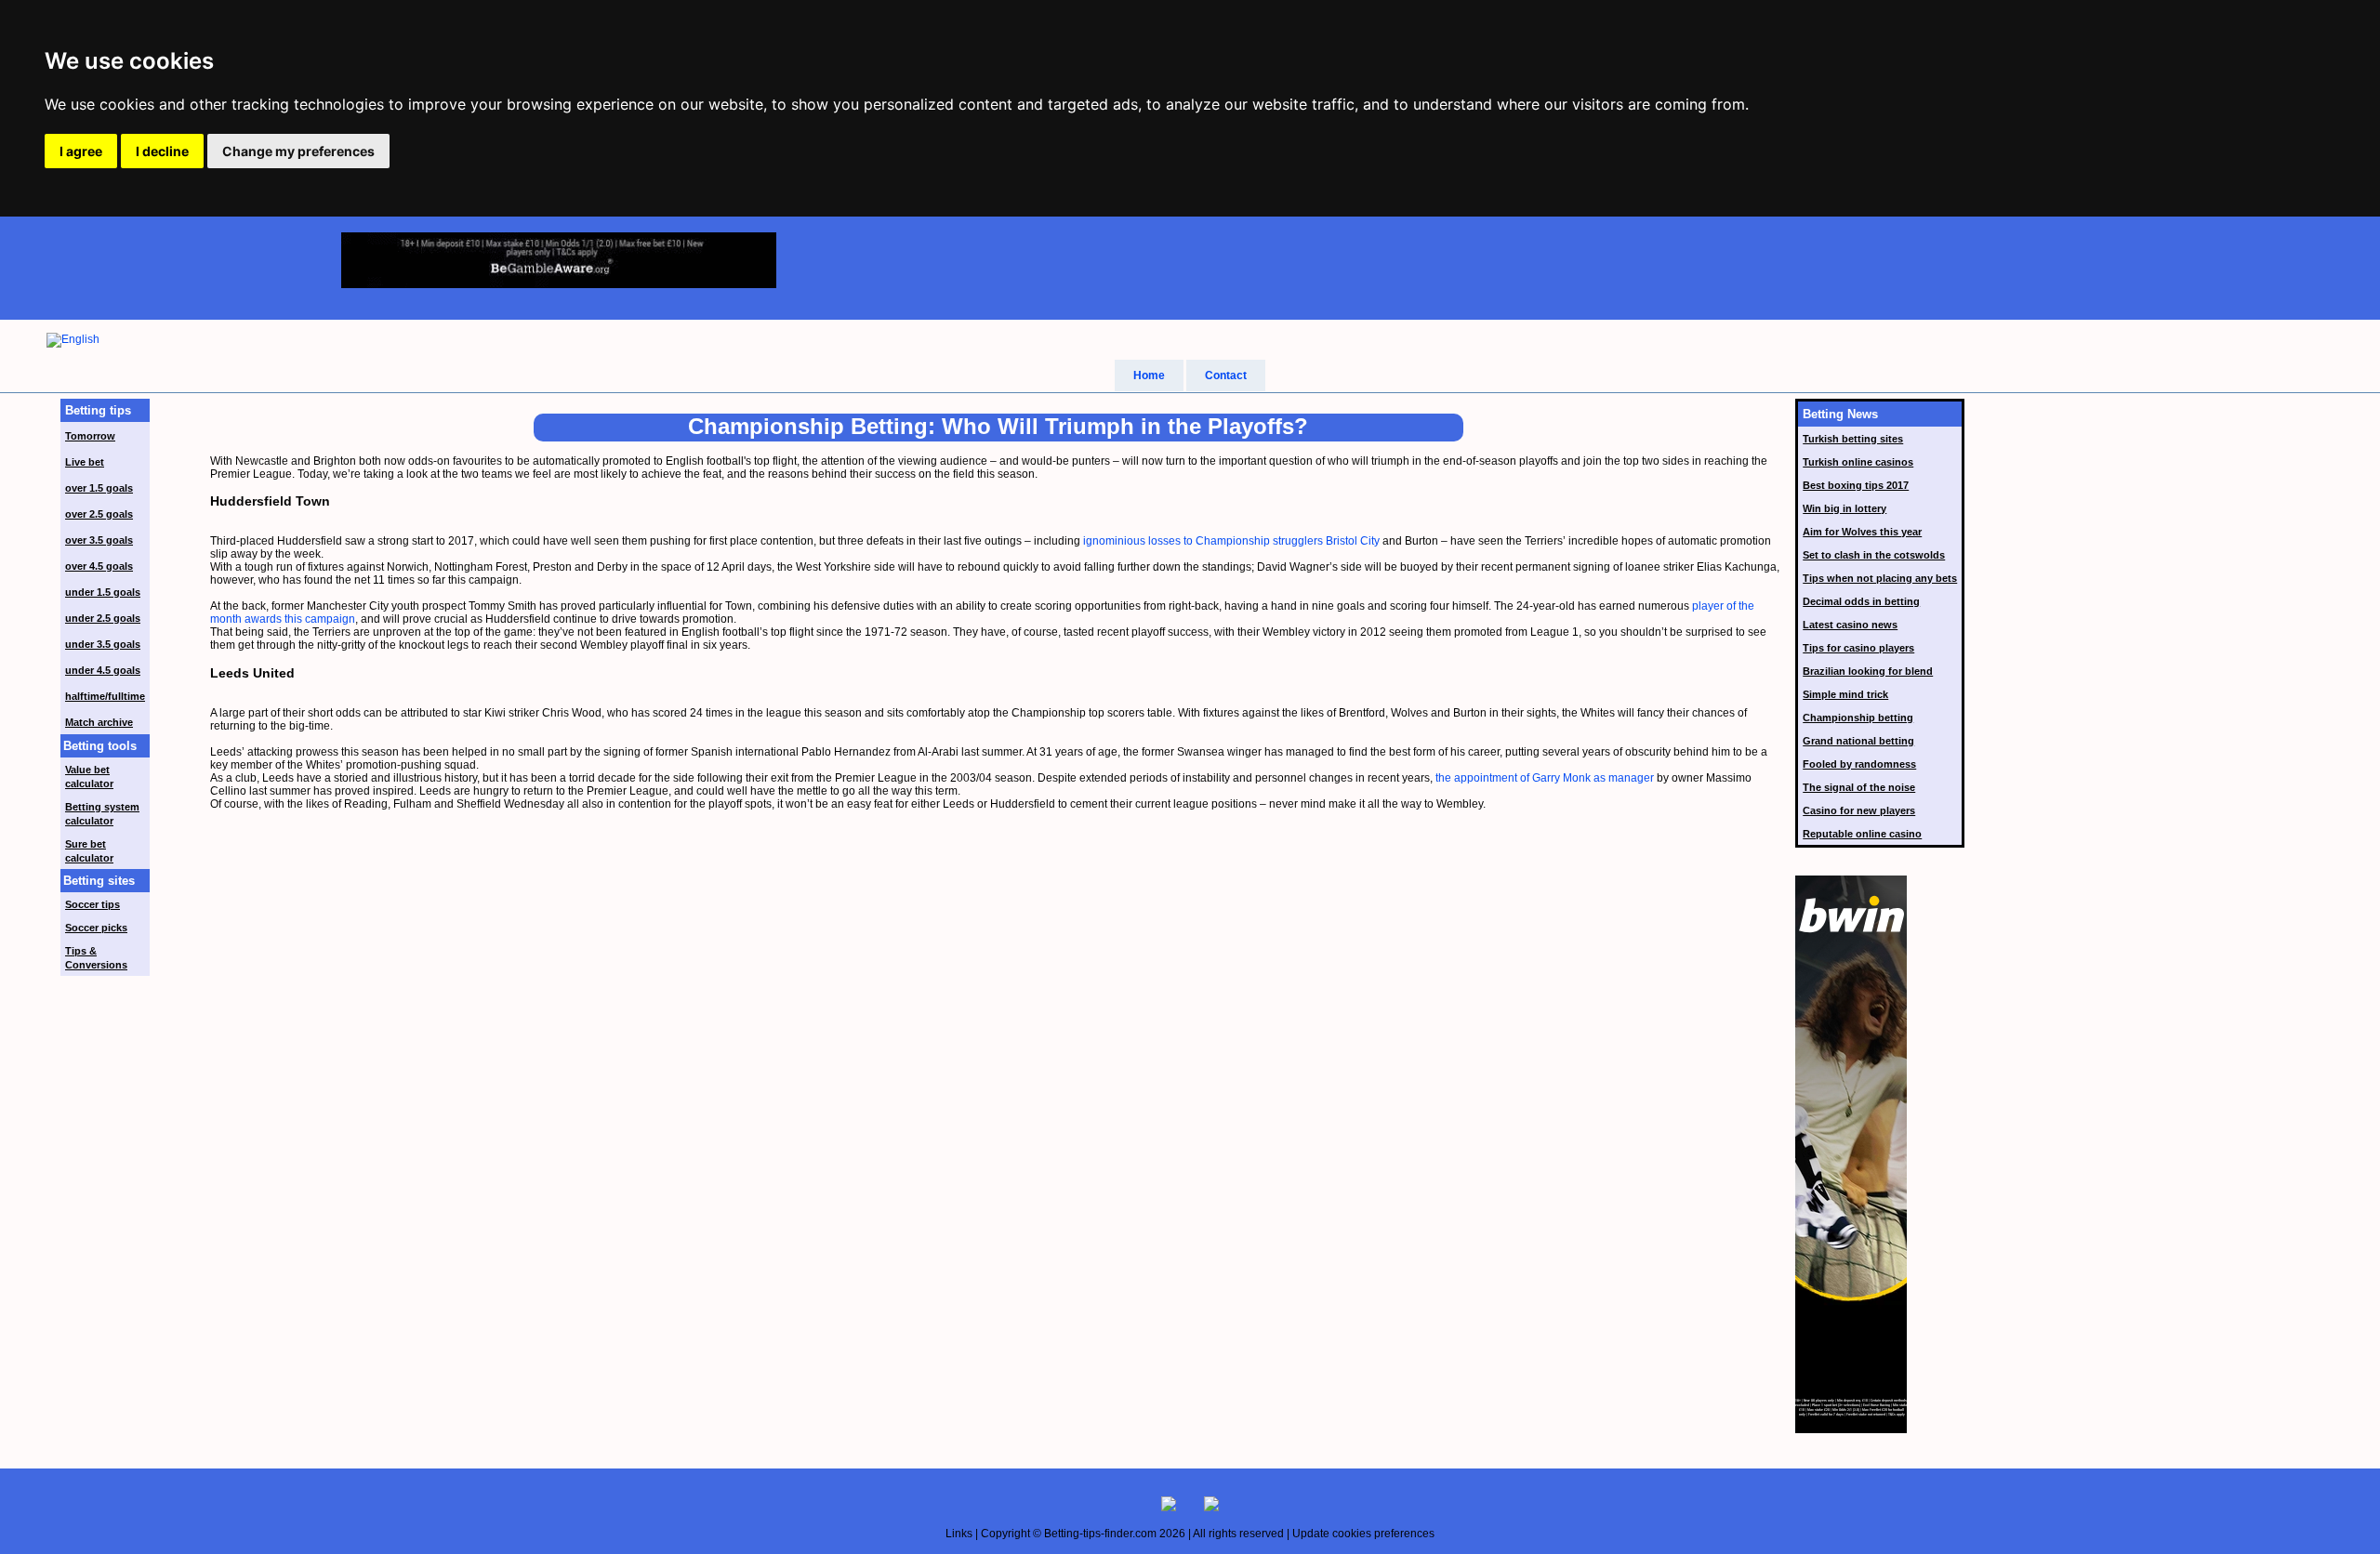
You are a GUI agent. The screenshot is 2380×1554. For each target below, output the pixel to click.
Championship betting (1858, 718)
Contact (1226, 375)
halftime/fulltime (105, 696)
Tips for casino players (1858, 648)
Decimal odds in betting (1861, 601)
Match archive (99, 722)
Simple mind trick (1845, 694)
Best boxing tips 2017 (1856, 485)
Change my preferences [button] (298, 151)
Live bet (85, 462)
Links (959, 1534)
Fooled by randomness (1859, 764)
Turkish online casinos (1858, 462)
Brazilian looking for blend (1868, 671)
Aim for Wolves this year (1862, 532)
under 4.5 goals (103, 670)
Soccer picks (96, 928)
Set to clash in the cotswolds (1874, 555)
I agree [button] (81, 151)
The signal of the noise (1859, 787)
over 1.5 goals (99, 488)
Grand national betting (1858, 741)
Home (1149, 375)
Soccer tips (93, 904)
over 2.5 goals (99, 514)
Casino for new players (1859, 810)
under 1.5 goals (103, 592)
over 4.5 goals (99, 566)
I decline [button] (162, 151)
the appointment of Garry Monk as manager (1545, 778)
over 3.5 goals (99, 540)
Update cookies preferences (1363, 1534)
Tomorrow (90, 436)
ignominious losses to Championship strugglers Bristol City (1231, 541)
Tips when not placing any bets (1880, 578)
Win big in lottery (1844, 508)
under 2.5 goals (103, 618)
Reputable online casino (1862, 834)
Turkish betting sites (1853, 439)
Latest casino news (1850, 625)
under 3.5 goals (103, 644)
